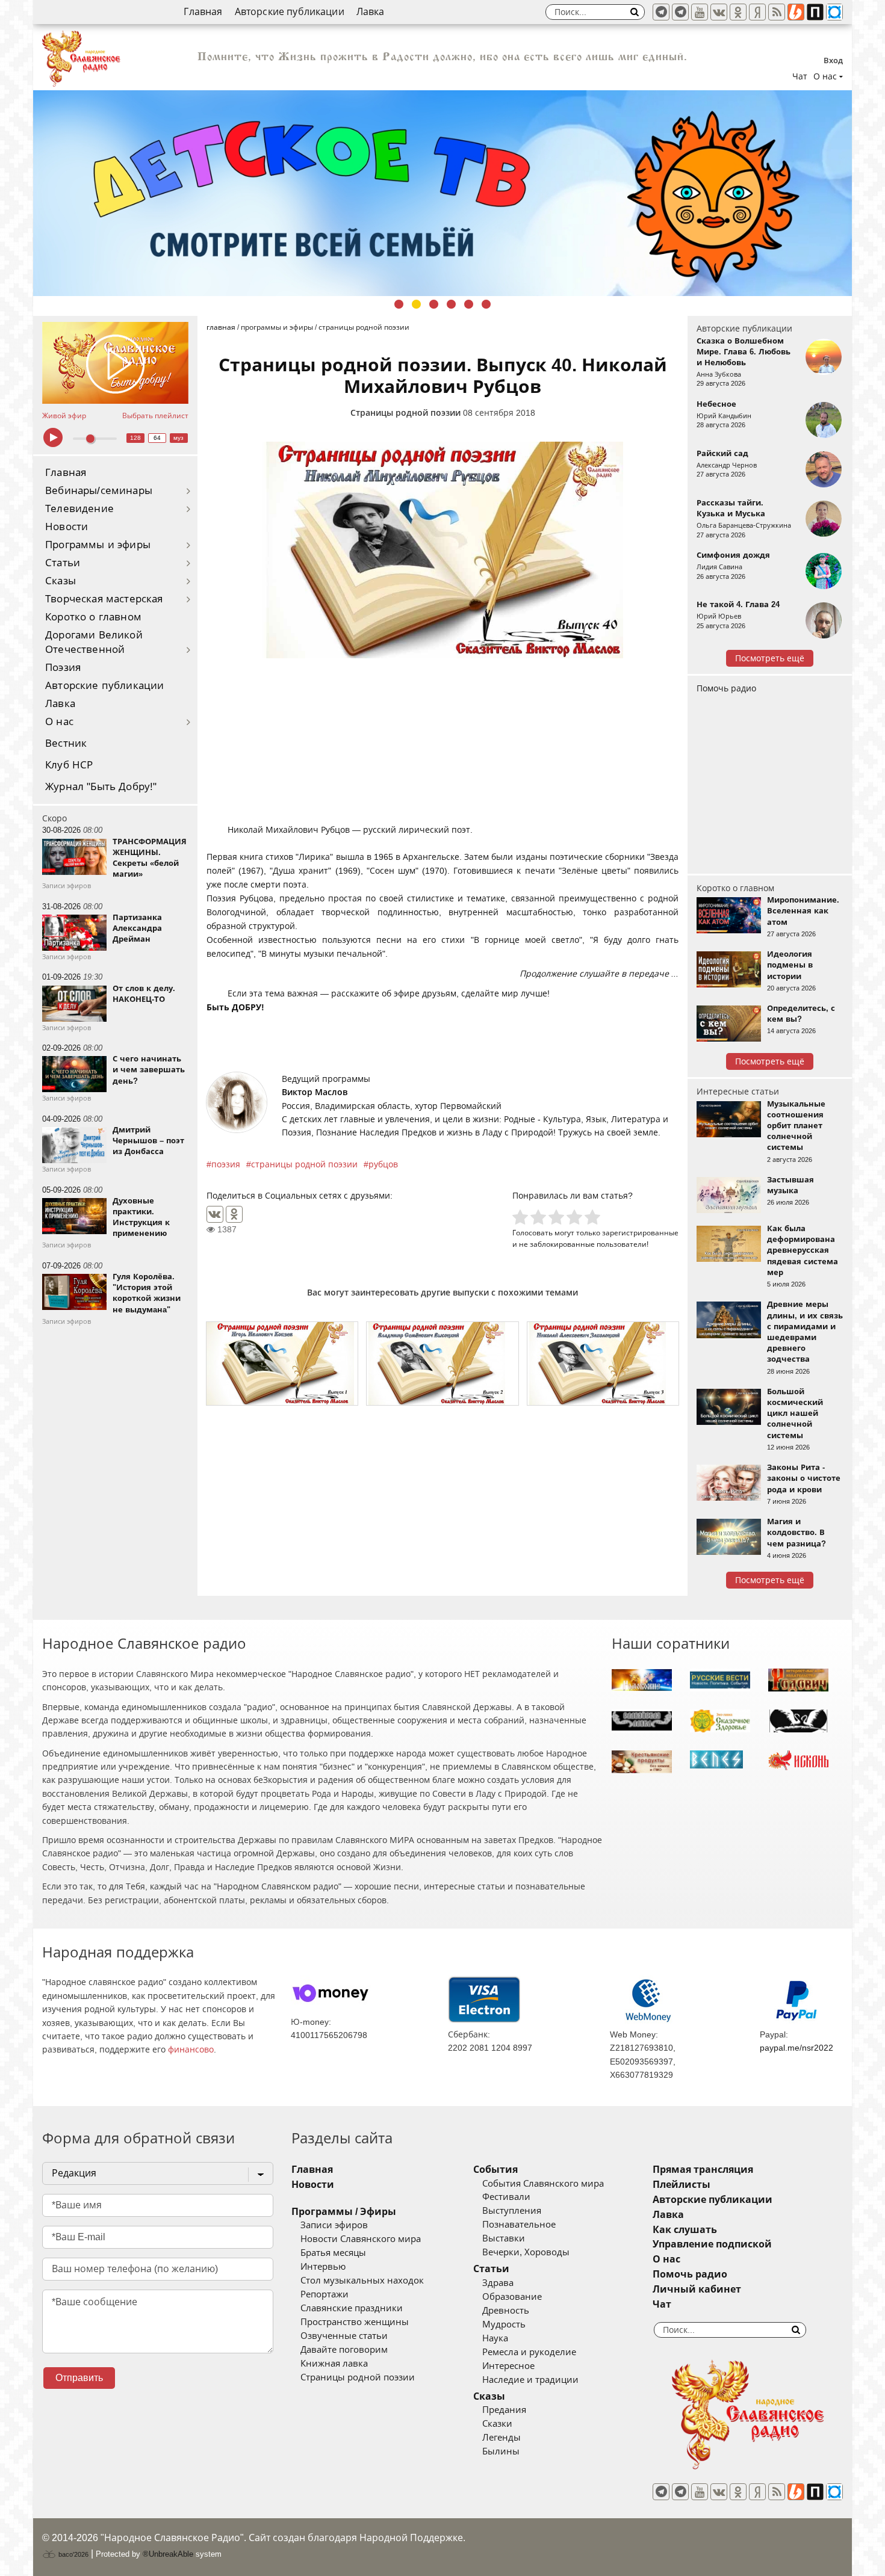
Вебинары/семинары (99, 491)
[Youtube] (700, 12)
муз (179, 438)
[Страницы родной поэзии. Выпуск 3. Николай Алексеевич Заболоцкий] (603, 1364)
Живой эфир (64, 416)
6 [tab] (486, 304)
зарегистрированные (640, 1233)
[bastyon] (834, 12)
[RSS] (777, 12)
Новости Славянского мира (361, 2239)
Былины (501, 2451)
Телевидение (79, 509)
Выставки (504, 2238)
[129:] (442, 193)
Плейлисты (682, 2185)
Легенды (501, 2438)
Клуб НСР (69, 765)
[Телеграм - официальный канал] (661, 12)
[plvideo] (815, 12)
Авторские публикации (290, 12)
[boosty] (796, 12)
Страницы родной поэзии (405, 413)
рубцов (383, 1164)
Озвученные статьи (344, 2336)
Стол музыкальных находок (362, 2281)
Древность (506, 2311)
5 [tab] (469, 304)
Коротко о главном (93, 617)
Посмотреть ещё (770, 658)
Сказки (497, 2424)
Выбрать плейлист (155, 416)
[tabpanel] (442, 193)
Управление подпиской (712, 2244)
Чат (800, 76)
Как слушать (685, 2230)
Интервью (323, 2267)
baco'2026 (73, 2554)
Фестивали (506, 2197)
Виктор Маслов (315, 1092)
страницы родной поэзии (304, 1164)
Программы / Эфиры (344, 2212)
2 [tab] (416, 304)
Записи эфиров (334, 2225)
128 (135, 438)
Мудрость (504, 2324)
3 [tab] (434, 304)
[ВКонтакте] (215, 1214)
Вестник (66, 743)
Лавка (371, 12)
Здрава (498, 2283)
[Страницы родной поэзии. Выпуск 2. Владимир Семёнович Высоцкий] (442, 1364)
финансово (191, 2049)
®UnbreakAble (168, 2554)
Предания (504, 2410)
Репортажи (324, 2294)
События (495, 2170)
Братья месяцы (333, 2253)
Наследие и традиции (530, 2380)
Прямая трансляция (703, 2170)
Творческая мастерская (104, 599)
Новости (67, 527)
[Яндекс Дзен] (757, 12)
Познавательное (519, 2225)
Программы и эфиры (98, 545)
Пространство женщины (355, 2322)
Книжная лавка (334, 2364)
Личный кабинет (697, 2289)
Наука (495, 2338)
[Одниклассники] (738, 12)
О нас (59, 722)
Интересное (508, 2366)
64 (157, 438)
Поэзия (63, 668)
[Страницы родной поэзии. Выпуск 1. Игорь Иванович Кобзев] (282, 1364)
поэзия (226, 1164)
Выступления (512, 2211)
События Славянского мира (543, 2184)
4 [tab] (451, 304)
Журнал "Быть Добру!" (101, 787)
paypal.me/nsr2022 (796, 2048)
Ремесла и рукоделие (529, 2352)
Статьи (63, 563)
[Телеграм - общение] (680, 12)
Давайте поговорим (344, 2350)
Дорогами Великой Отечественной (94, 642)
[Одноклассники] (234, 1214)
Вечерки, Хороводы (526, 2252)
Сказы (61, 581)
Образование (512, 2297)
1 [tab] (399, 304)
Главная (203, 12)
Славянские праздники (352, 2308)
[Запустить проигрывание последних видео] (115, 363)
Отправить (79, 2378)
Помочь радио (726, 688)
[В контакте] (719, 12)
